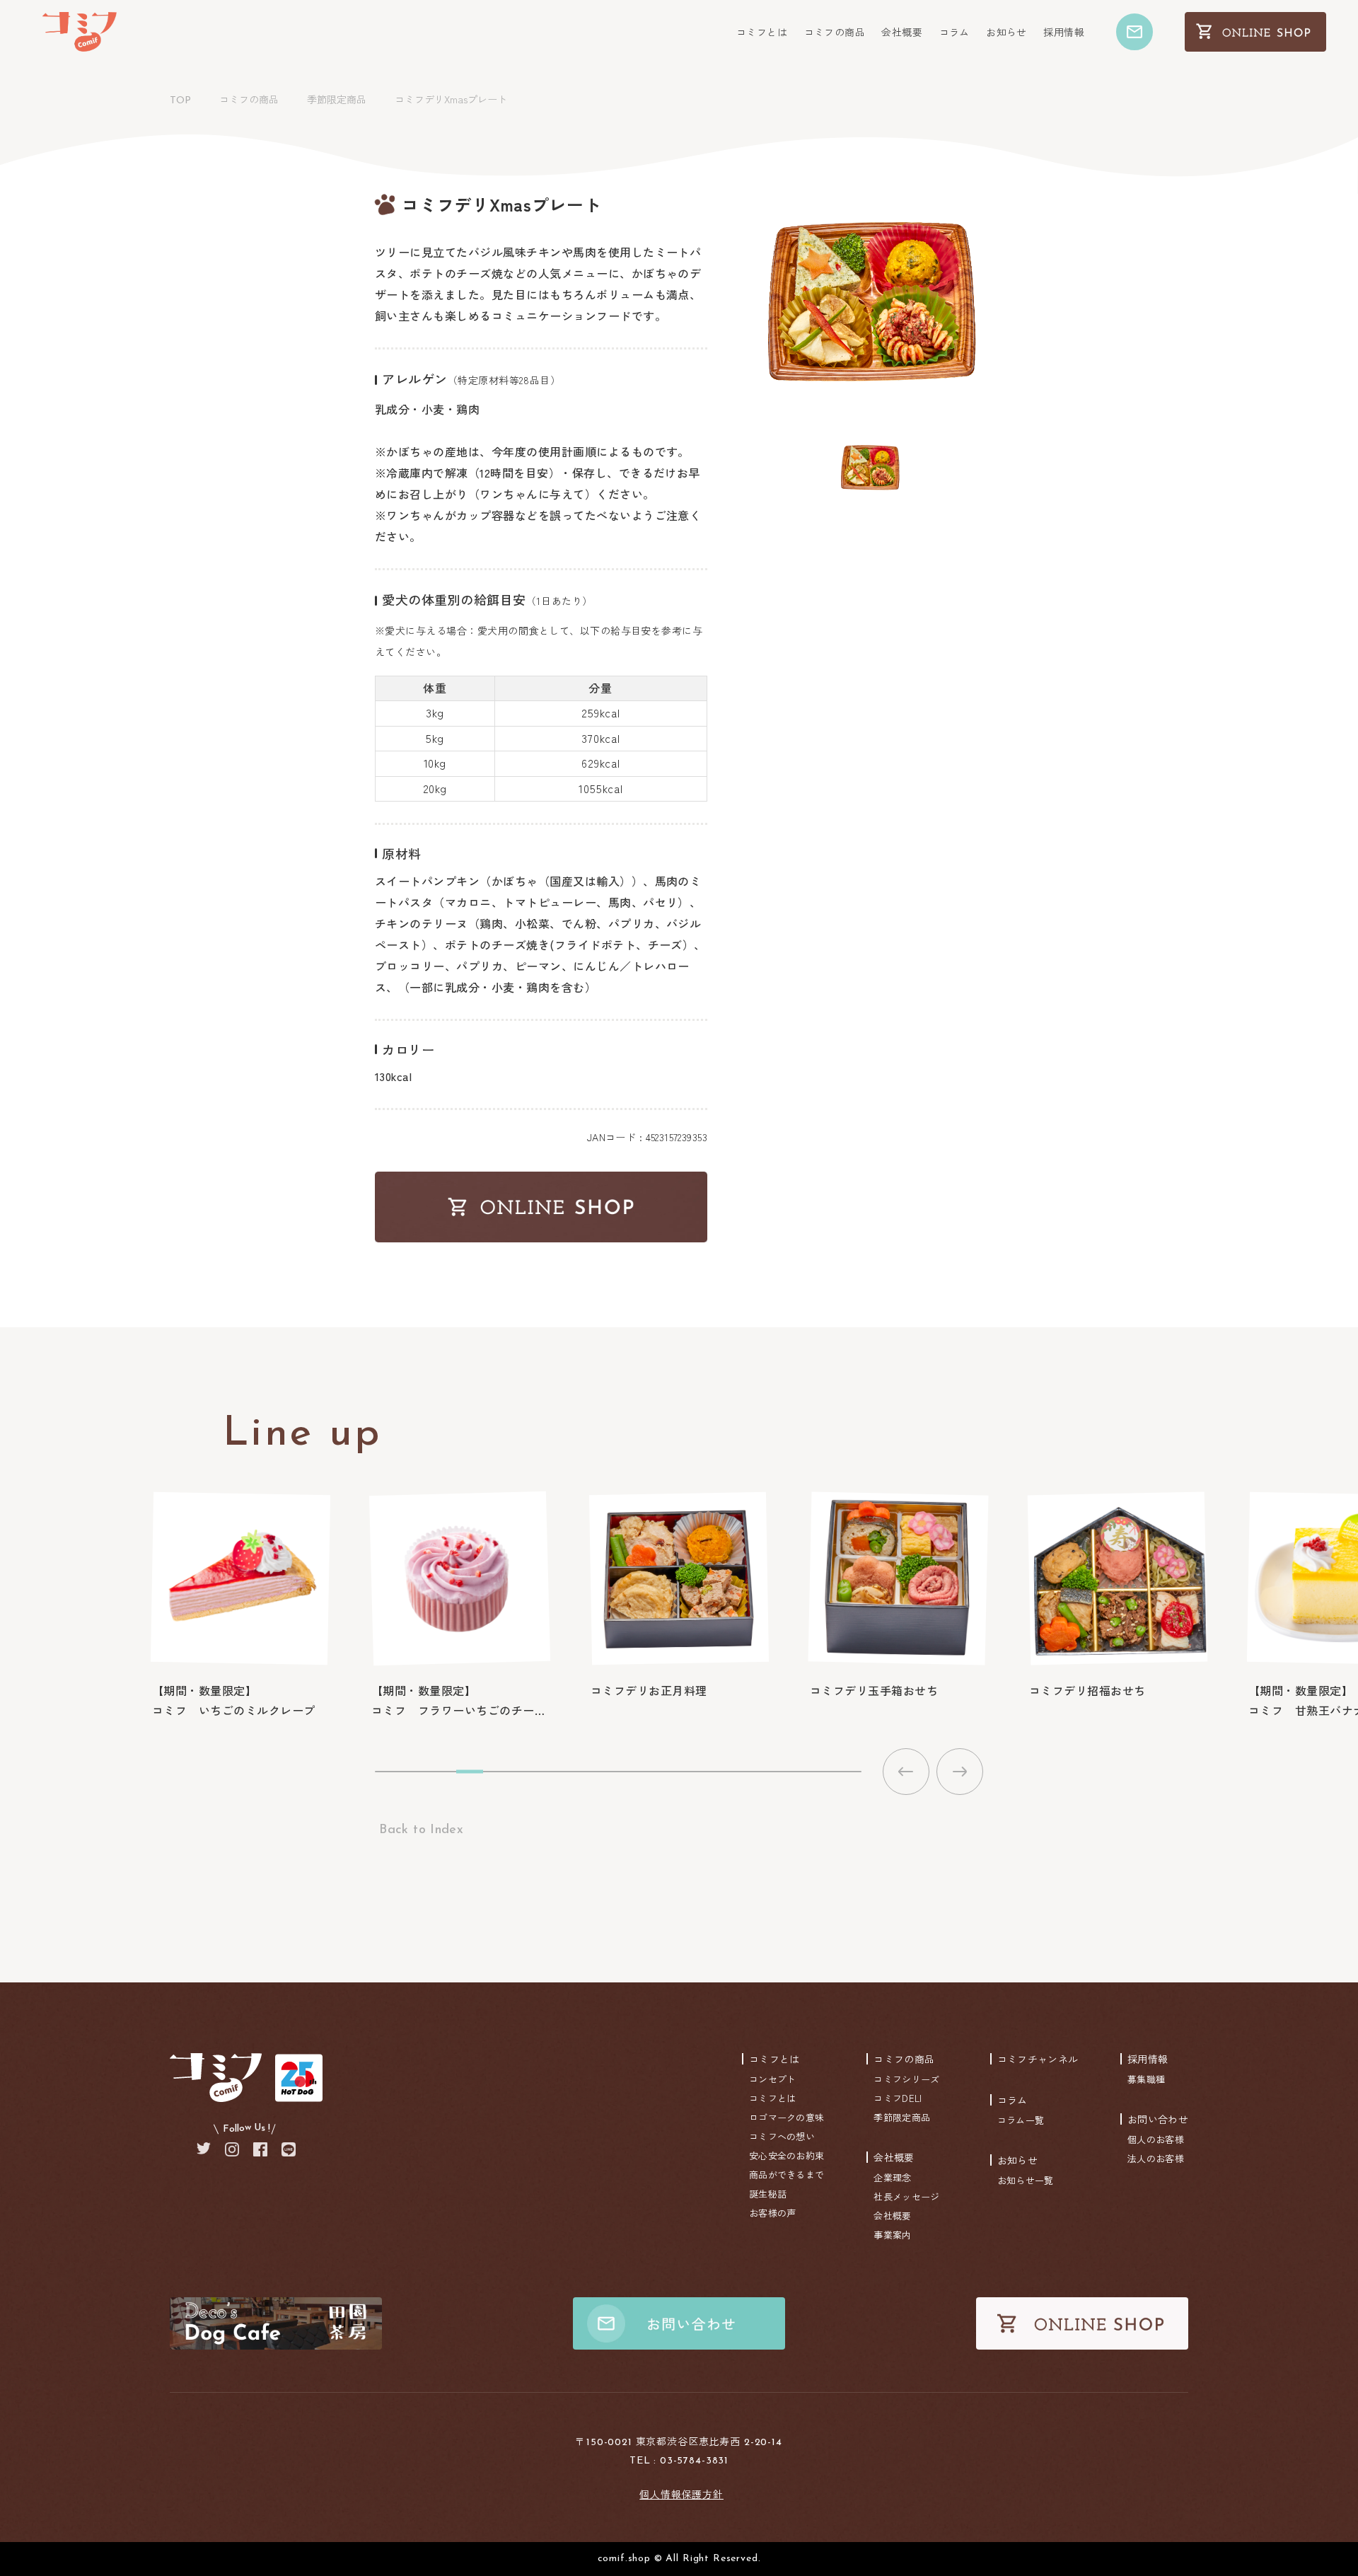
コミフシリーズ (906, 2079)
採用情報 (1064, 32)
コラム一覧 (1021, 2120)
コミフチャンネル (1038, 2059)
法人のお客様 (1156, 2158)
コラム (954, 32)
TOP (180, 101)
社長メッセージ (906, 2196)
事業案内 (892, 2235)
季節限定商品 (337, 99)
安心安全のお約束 (787, 2155)
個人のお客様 (1156, 2139)
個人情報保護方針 (681, 2494)
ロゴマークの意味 (787, 2117)
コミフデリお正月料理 (649, 1690)
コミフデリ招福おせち (1087, 1690)
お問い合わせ (1158, 2119)
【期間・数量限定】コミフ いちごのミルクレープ (234, 1700)
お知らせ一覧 (1026, 2180)
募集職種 (1146, 2079)
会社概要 (902, 32)
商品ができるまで (787, 2174)
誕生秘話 (768, 2194)
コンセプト (773, 2079)
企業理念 (892, 2177)
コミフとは (762, 32)
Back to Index (419, 1830)
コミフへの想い (782, 2136)
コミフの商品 (835, 32)
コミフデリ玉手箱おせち (874, 1690)
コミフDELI (898, 2098)
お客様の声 (773, 2213)
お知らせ (1006, 32)
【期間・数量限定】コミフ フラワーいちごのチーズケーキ (460, 1700)
